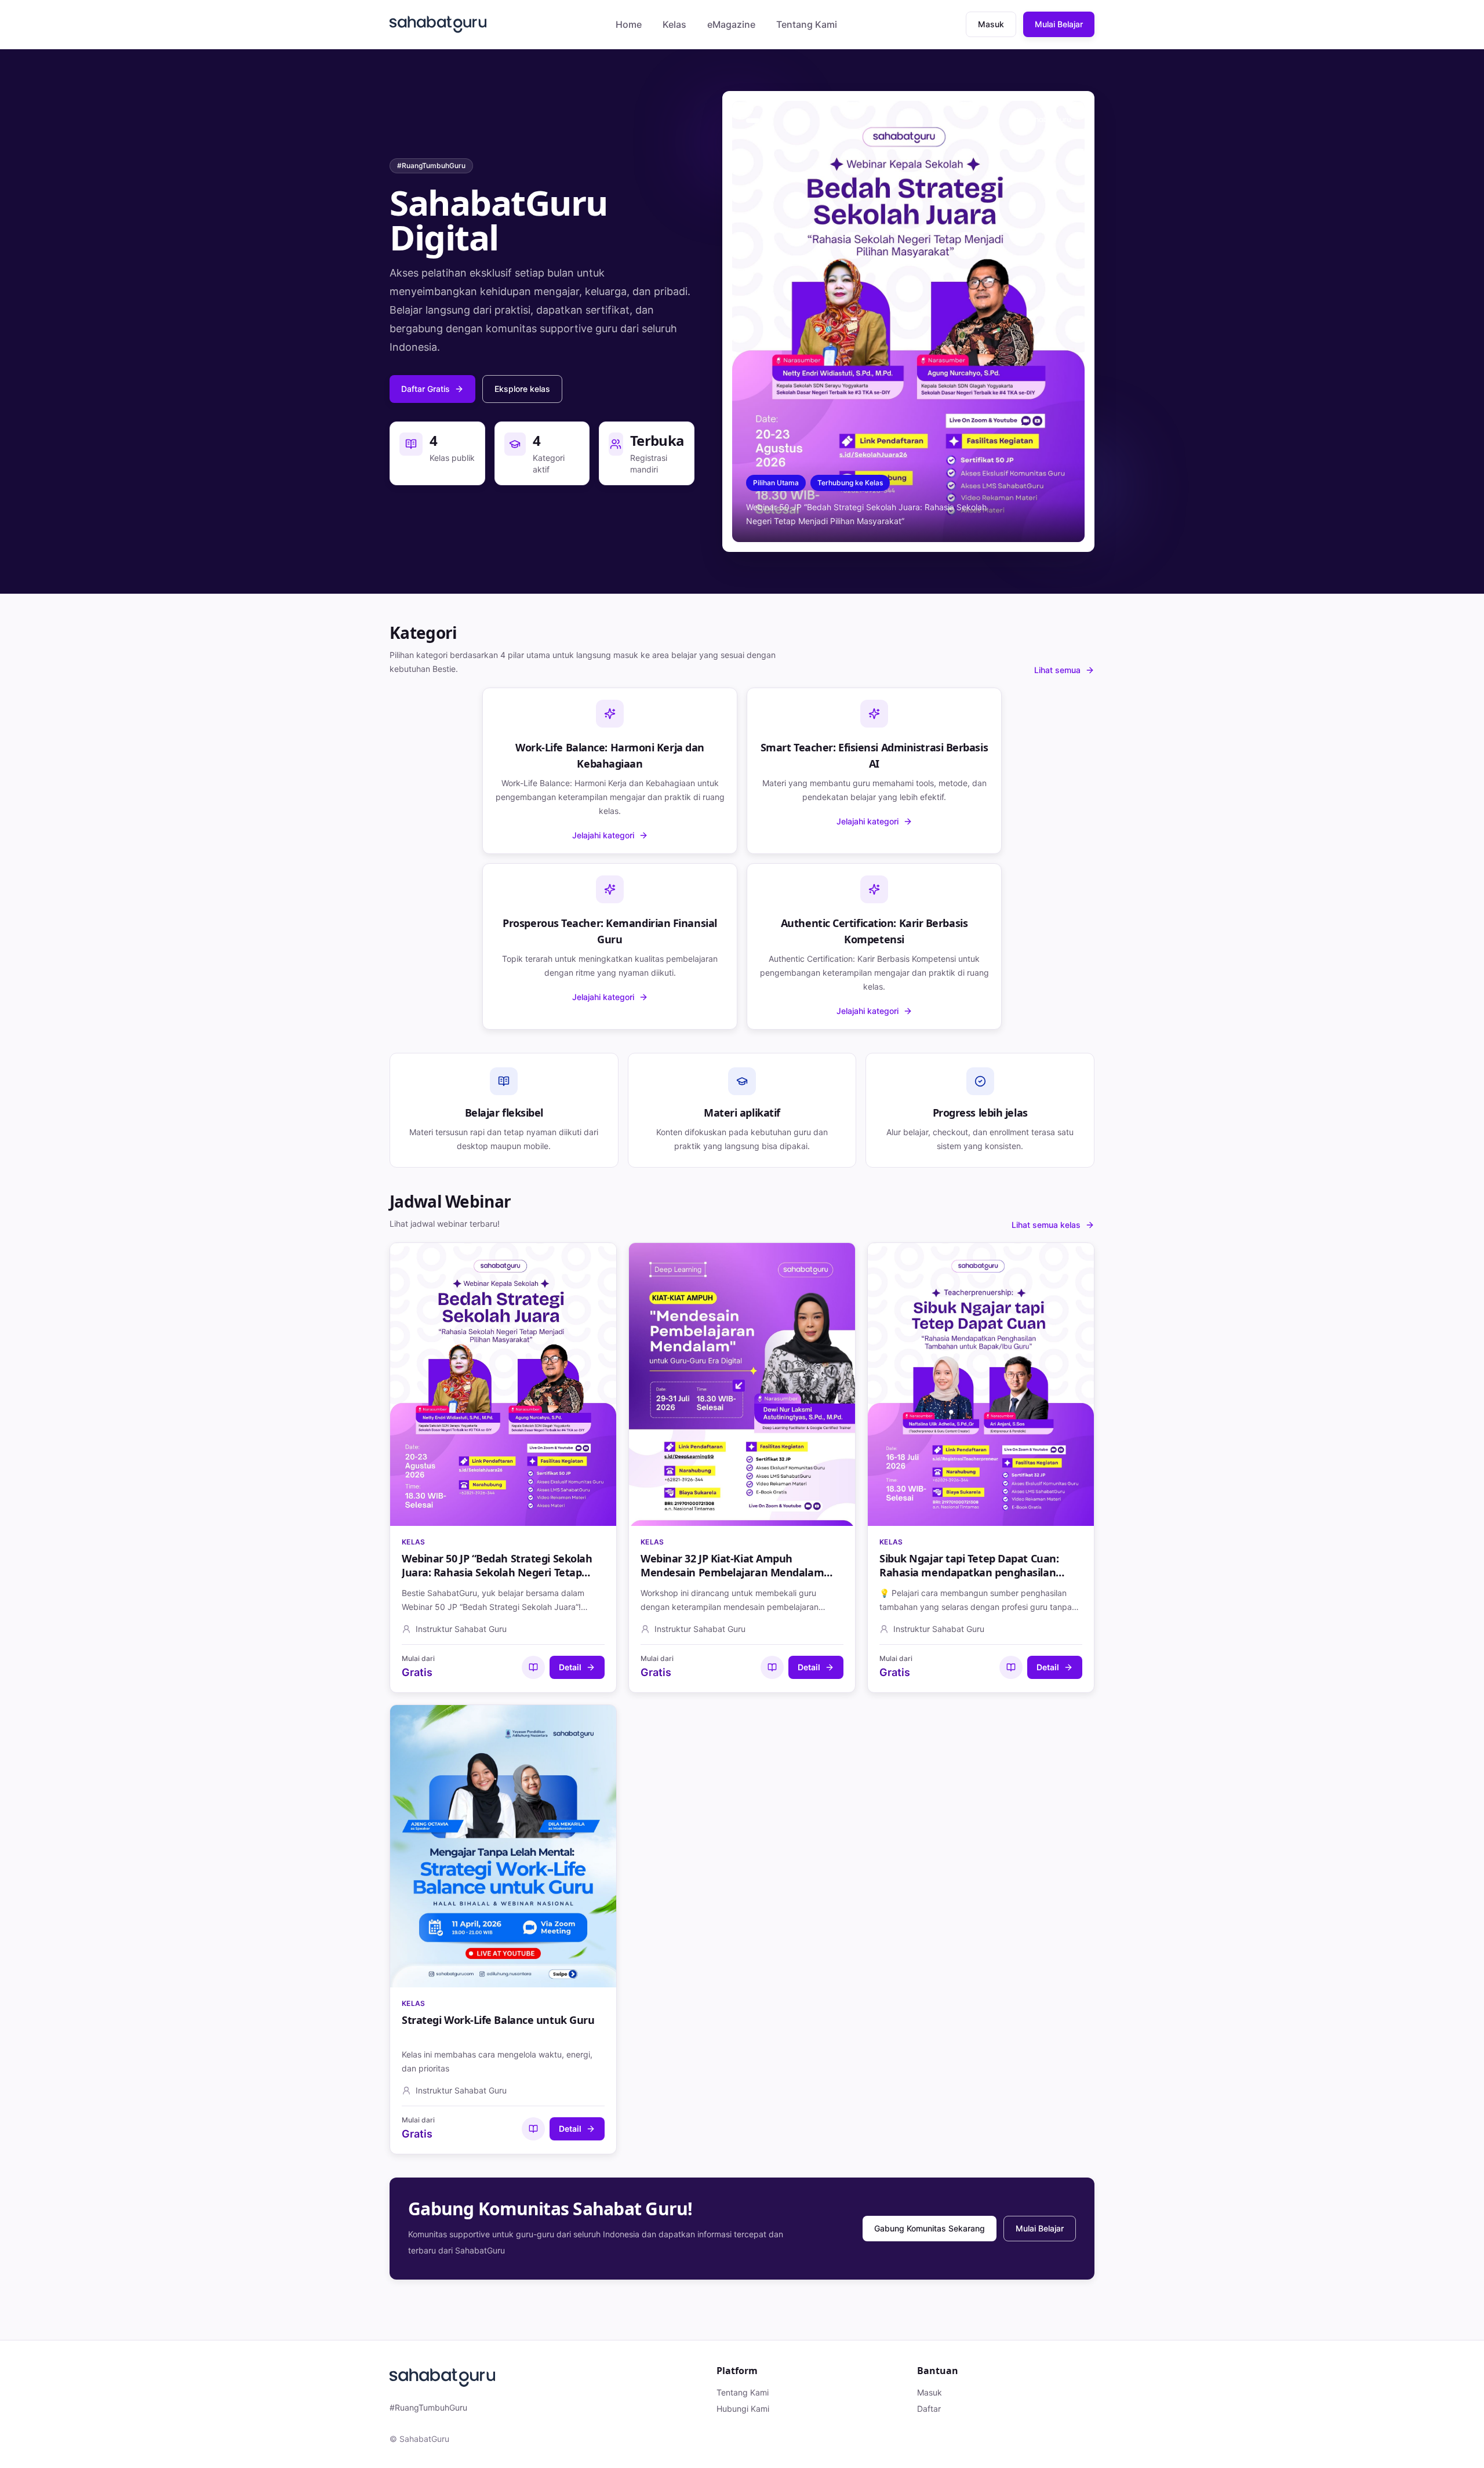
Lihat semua (1057, 670)
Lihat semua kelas (1046, 1225)
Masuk (991, 24)
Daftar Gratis (425, 389)
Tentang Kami (807, 24)
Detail (570, 1667)
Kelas (674, 24)
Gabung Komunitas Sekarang (930, 2228)
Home (629, 24)
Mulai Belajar (1059, 24)
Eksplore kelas (522, 389)
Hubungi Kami (743, 2409)
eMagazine (731, 24)
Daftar (929, 2409)
